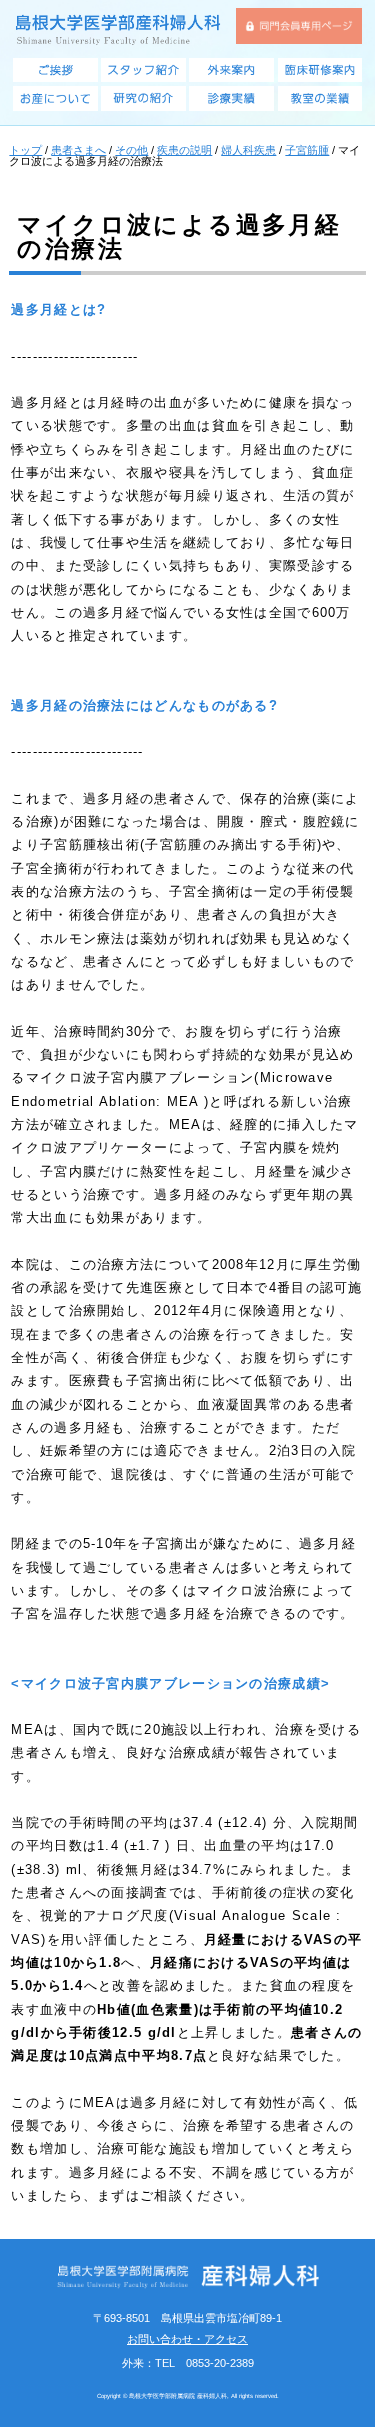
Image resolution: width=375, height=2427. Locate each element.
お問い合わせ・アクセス (187, 2339)
